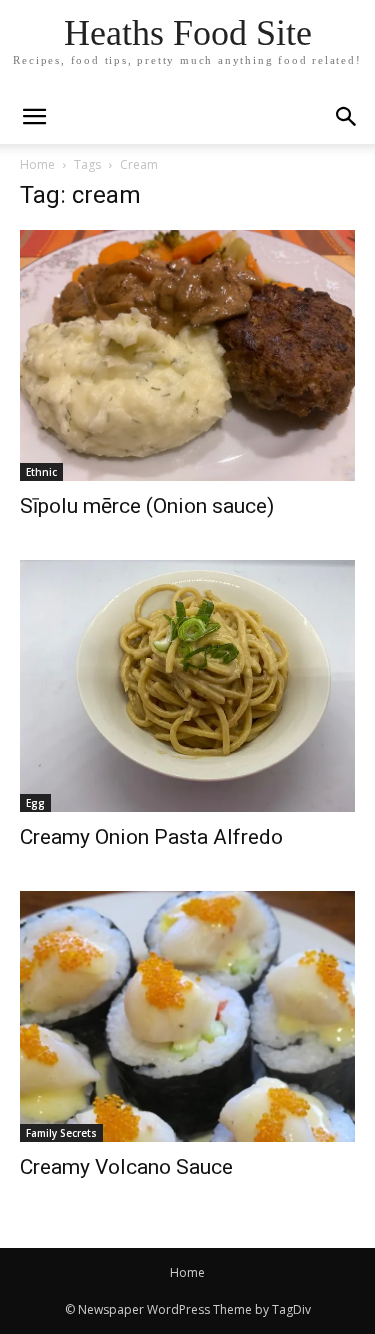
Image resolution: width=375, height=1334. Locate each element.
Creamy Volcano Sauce (126, 1167)
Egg (35, 803)
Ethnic (41, 472)
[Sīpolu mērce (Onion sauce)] (187, 355)
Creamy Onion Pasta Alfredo (151, 837)
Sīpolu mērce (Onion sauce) (147, 506)
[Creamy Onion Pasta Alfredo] (187, 685)
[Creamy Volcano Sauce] (187, 1016)
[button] (347, 117)
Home (37, 164)
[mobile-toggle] (34, 117)
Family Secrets (61, 1133)
